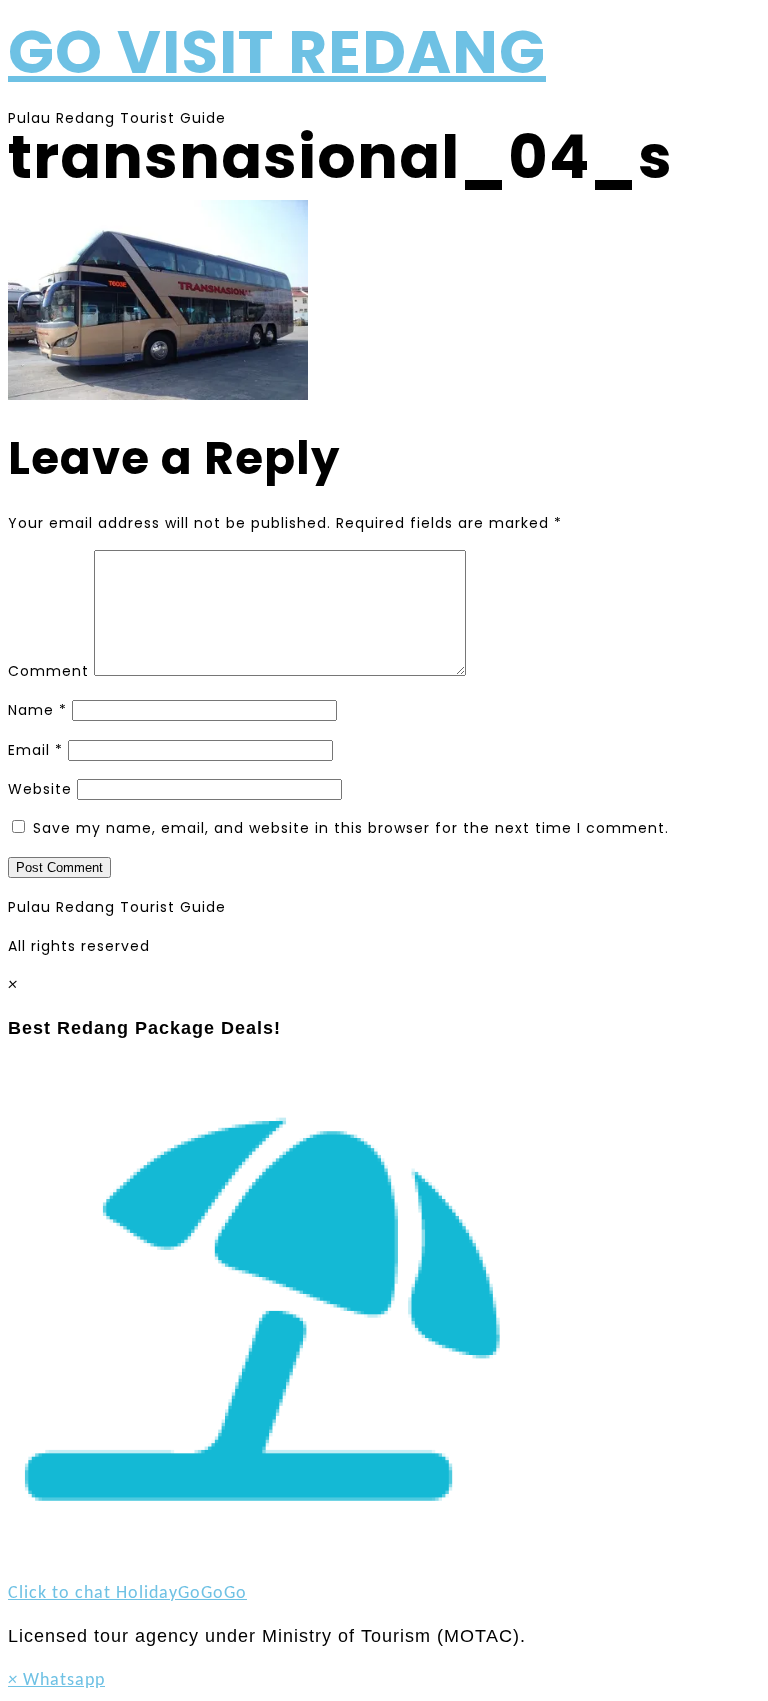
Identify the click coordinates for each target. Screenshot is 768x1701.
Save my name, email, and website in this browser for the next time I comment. (351, 828)
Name (37, 710)
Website (40, 789)
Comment (48, 671)
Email (35, 750)
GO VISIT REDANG (277, 52)
